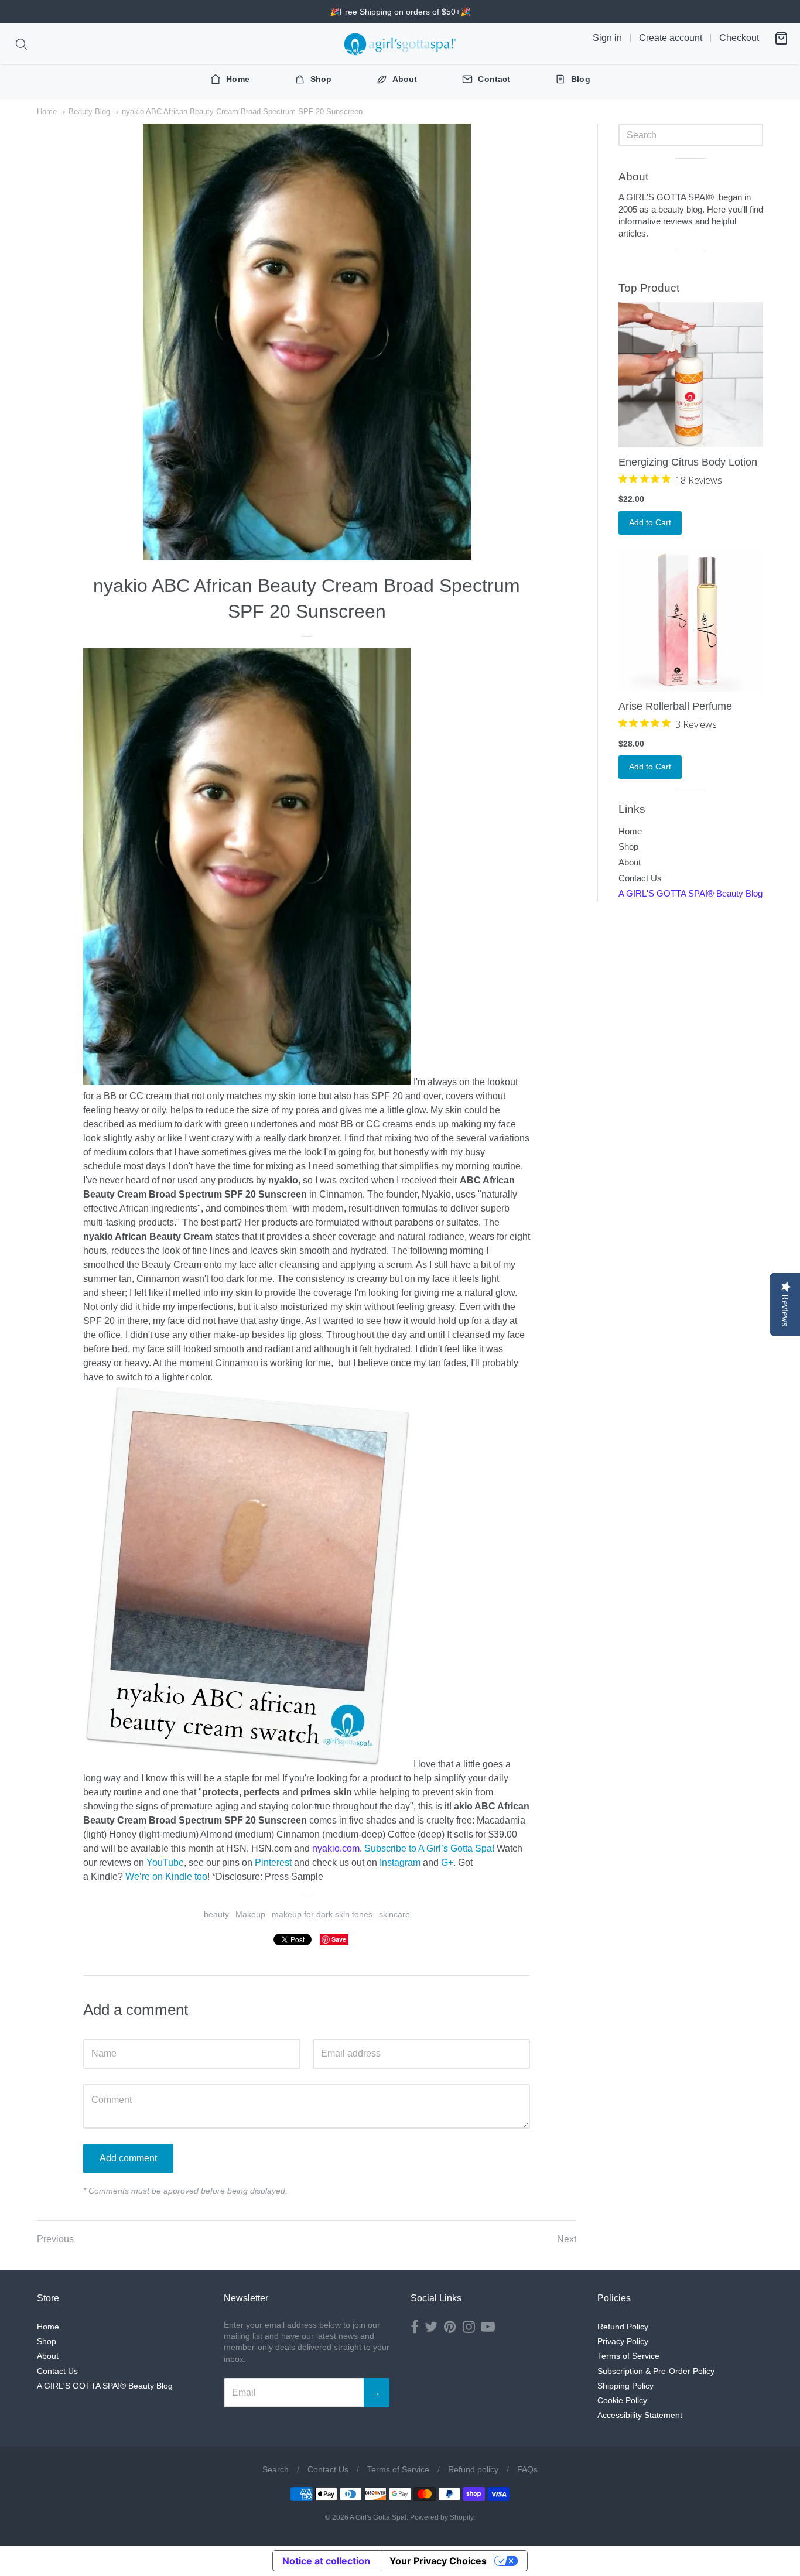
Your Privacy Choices (438, 2561)
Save (339, 1939)
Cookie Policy (622, 2400)
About (630, 862)
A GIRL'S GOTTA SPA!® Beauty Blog (690, 893)
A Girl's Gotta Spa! (378, 2517)
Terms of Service (628, 2356)
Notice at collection (326, 2561)
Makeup (250, 1914)
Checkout (739, 38)
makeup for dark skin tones (322, 1914)
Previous (55, 2239)
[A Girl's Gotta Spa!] (400, 44)
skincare (394, 1914)
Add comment (128, 2158)
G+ (447, 1862)
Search (276, 2469)
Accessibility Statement (640, 2415)
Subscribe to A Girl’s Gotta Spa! (429, 1848)
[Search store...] (21, 44)
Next (567, 2239)
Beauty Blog (89, 112)
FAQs (527, 2469)
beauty (216, 1914)
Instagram (400, 1862)
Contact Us (640, 878)
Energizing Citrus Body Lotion (688, 462)
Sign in (607, 38)
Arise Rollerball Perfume (675, 706)
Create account (671, 38)
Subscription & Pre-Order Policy (656, 2371)
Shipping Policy (625, 2386)
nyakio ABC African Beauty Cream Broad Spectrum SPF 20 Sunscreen (242, 112)
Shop (628, 846)
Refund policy (473, 2469)
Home (47, 112)
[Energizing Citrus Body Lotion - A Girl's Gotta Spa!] (691, 374)
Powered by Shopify (442, 2517)
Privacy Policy (623, 2341)
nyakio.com (336, 1848)
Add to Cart (650, 522)
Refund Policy (623, 2327)
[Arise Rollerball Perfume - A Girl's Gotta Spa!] (691, 619)
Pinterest (273, 1862)
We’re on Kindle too (166, 1877)
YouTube (165, 1862)
